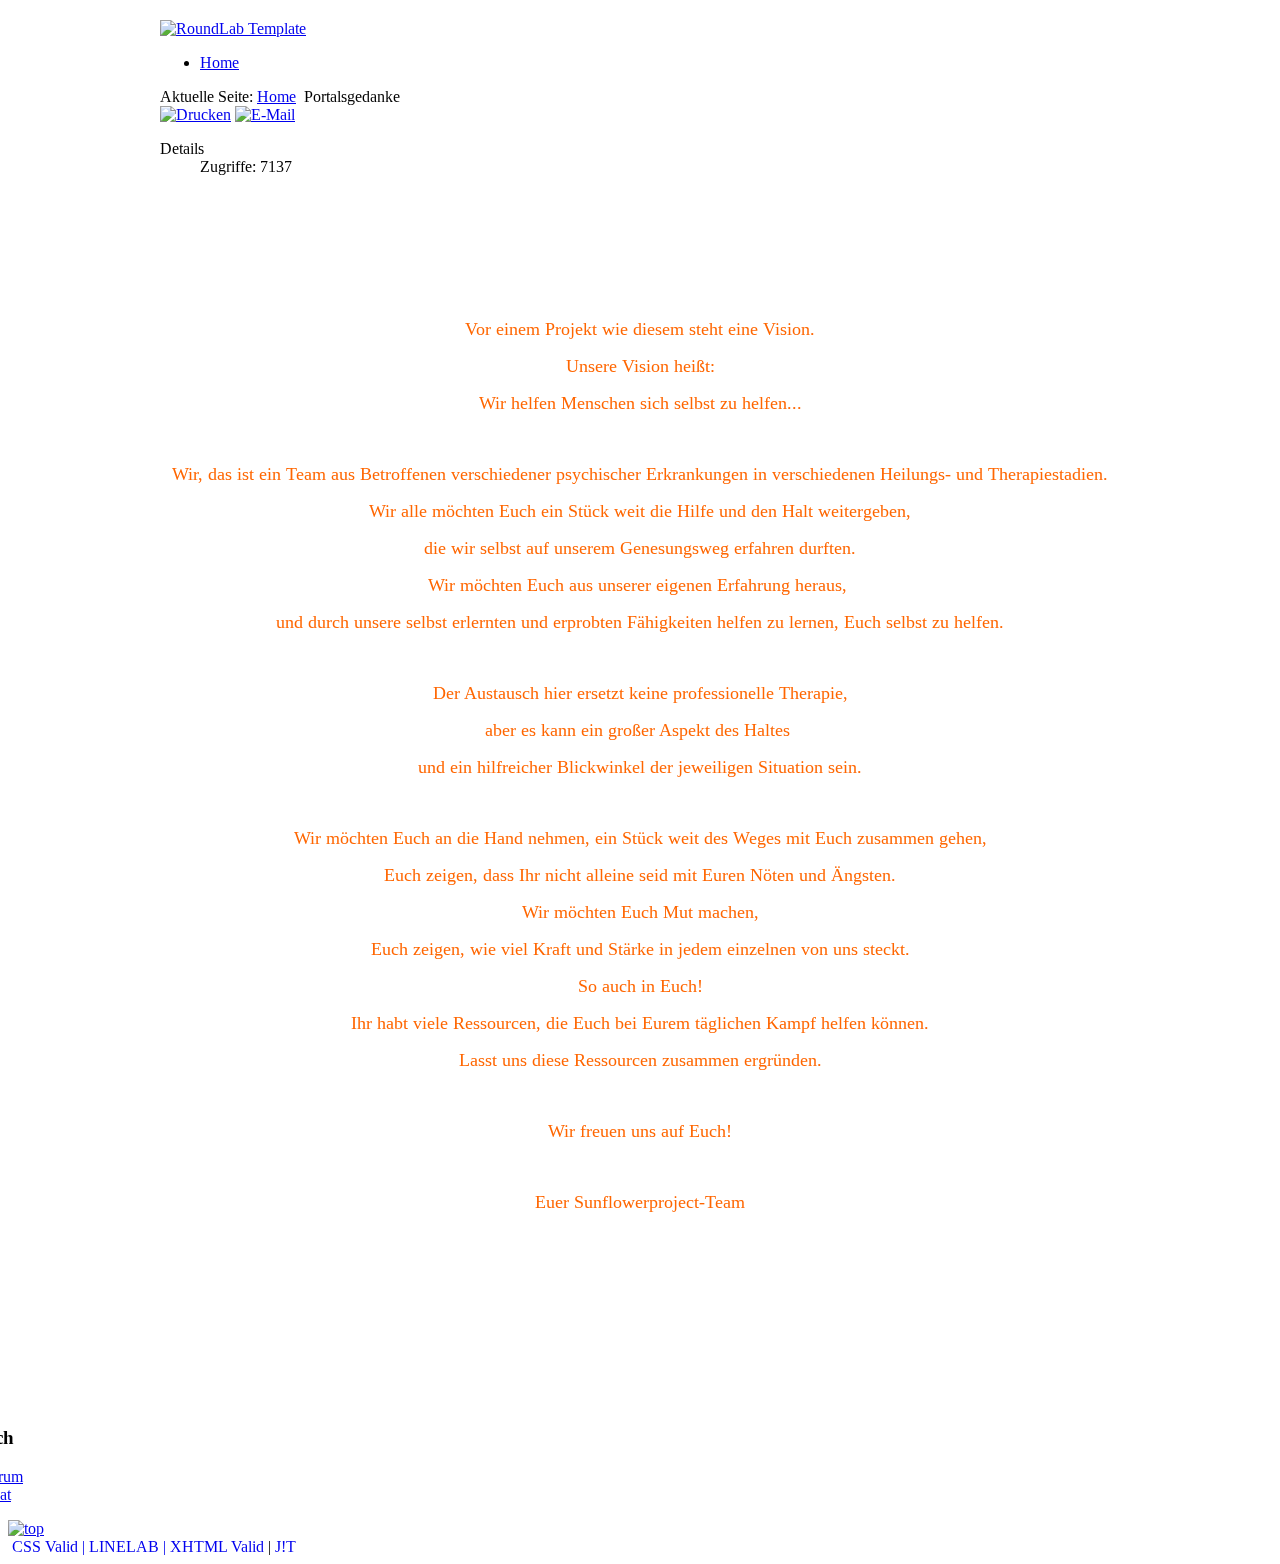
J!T (285, 1546)
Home (219, 62)
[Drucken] (195, 114)
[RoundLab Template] (233, 28)
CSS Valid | (48, 1546)
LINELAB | (129, 1546)
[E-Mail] (265, 114)
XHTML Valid (217, 1546)
